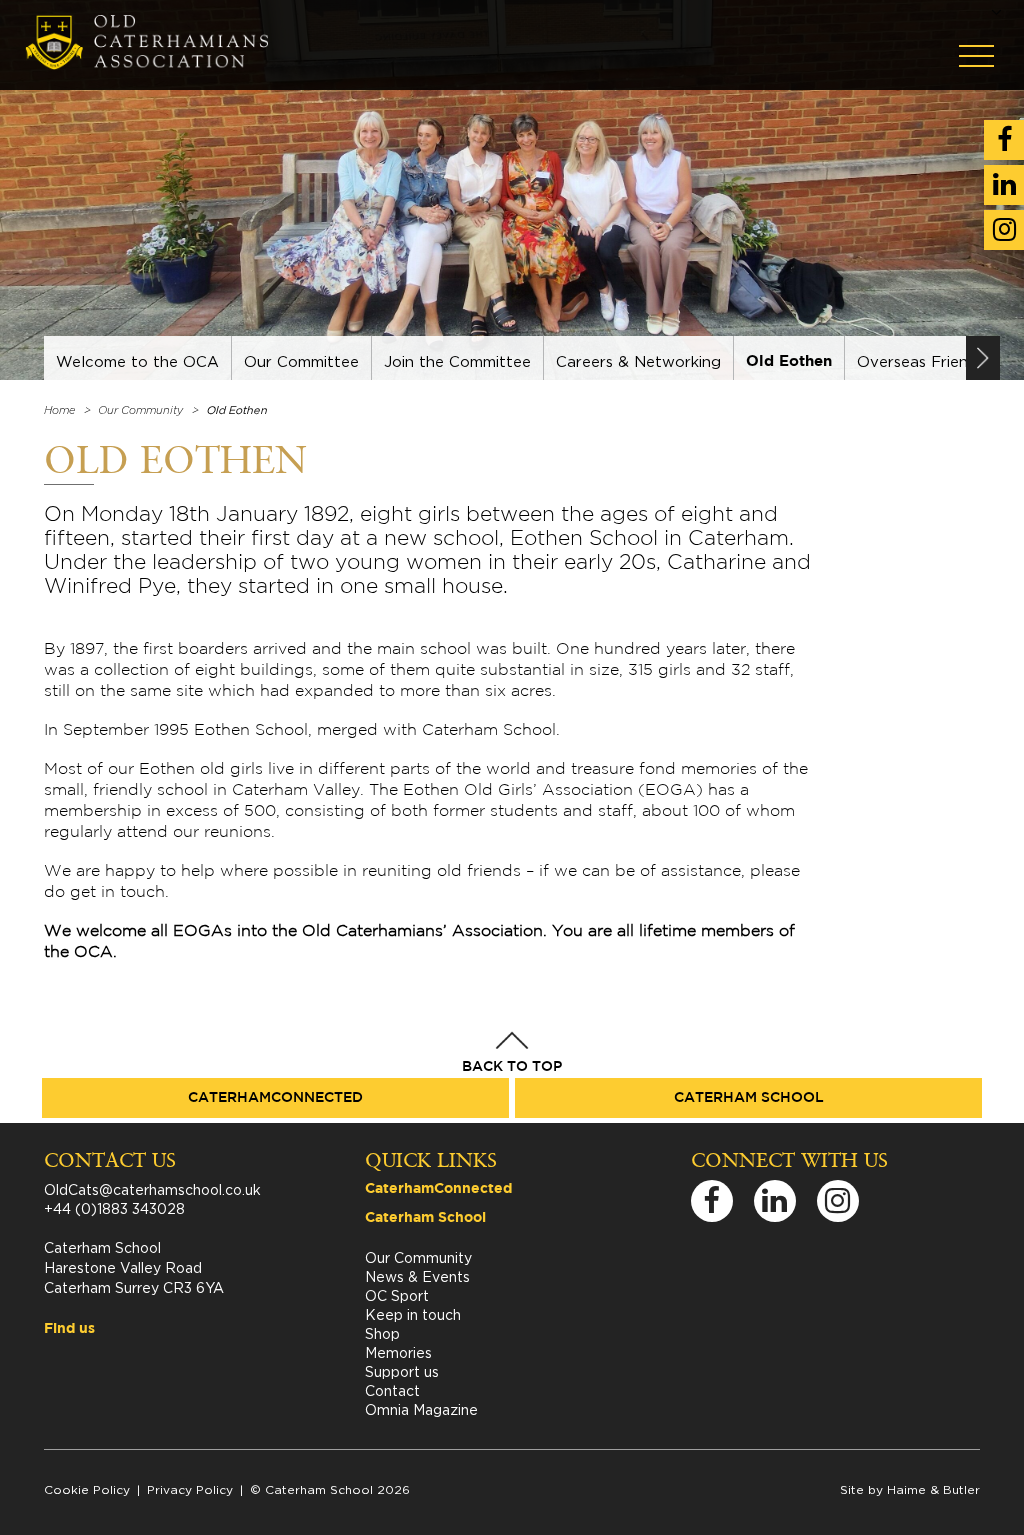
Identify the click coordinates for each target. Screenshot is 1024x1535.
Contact (392, 1390)
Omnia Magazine (421, 1409)
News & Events (417, 1276)
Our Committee (301, 361)
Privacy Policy (190, 1489)
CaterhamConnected (275, 1098)
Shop (382, 1333)
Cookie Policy (87, 1489)
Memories (398, 1352)
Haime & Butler (933, 1489)
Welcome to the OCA (137, 361)
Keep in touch (413, 1314)
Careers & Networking (638, 361)
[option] (138, 358)
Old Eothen (789, 361)
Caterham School (749, 1098)
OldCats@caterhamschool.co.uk (152, 1189)
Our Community (140, 410)
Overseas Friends (921, 361)
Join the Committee (457, 361)
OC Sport (397, 1295)
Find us (69, 1329)
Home (59, 410)
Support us (402, 1371)
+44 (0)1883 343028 (114, 1208)
